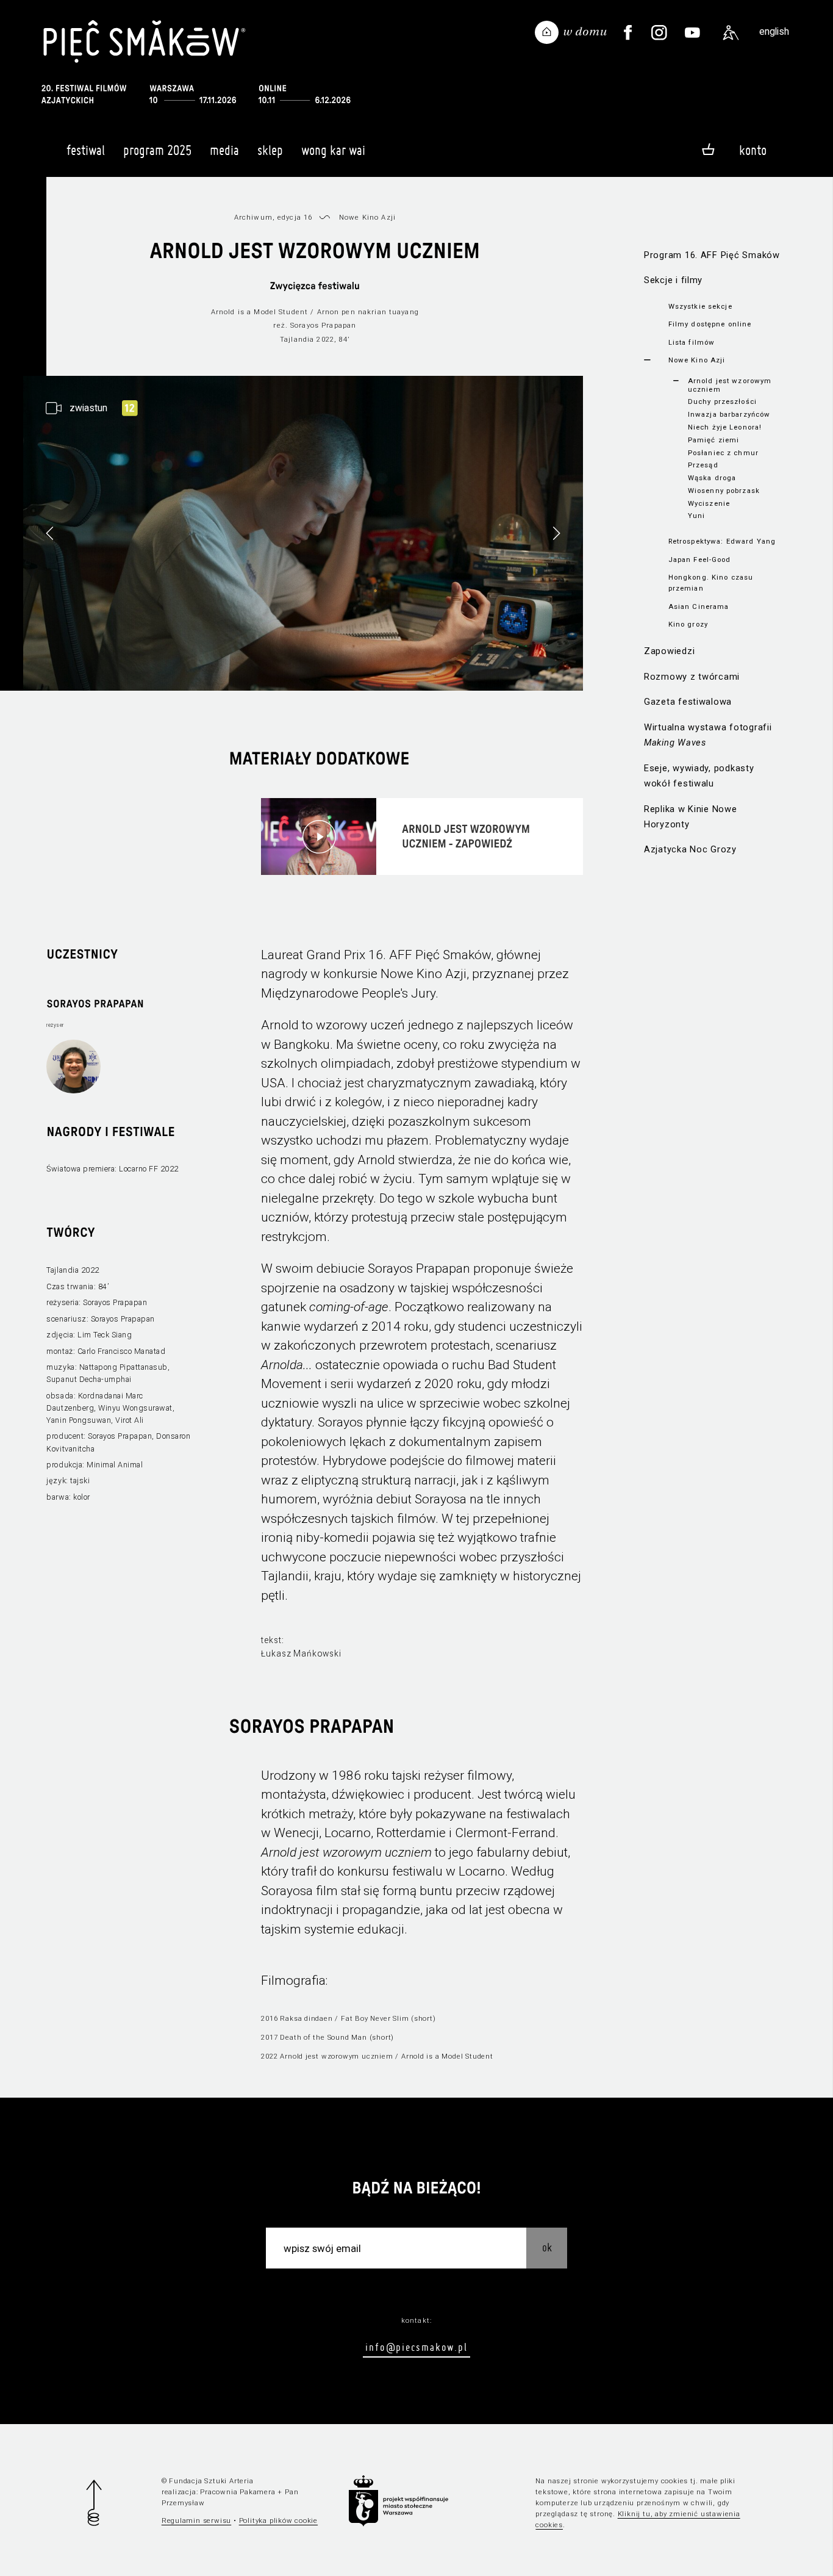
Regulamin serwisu (197, 2520)
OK (547, 2247)
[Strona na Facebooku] (628, 33)
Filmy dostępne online (710, 324)
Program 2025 (157, 150)
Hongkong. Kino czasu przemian (711, 583)
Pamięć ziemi (714, 440)
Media (224, 150)
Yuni (697, 516)
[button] (556, 533)
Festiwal (86, 150)
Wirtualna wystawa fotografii (708, 735)
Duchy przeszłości (722, 401)
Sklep (270, 150)
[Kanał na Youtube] (693, 33)
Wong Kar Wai (333, 150)
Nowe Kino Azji (697, 360)
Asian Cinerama (699, 606)
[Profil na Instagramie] (659, 33)
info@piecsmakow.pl (416, 2347)
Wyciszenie (709, 503)
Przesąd (703, 465)
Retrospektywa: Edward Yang (722, 541)
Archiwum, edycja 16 (273, 217)
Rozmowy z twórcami (692, 677)
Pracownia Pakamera (238, 2492)
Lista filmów (692, 342)
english (774, 31)
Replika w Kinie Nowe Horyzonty (691, 817)
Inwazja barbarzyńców (729, 414)
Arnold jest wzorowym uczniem (730, 385)
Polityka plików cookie (278, 2520)
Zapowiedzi (669, 651)
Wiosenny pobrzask (724, 491)
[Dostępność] (731, 33)
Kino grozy (688, 624)
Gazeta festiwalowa (688, 702)
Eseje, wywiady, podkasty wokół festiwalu (699, 776)
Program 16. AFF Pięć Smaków (712, 255)
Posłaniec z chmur (723, 453)
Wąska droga (712, 478)
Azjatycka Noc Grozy (690, 849)
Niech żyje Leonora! (725, 427)
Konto (753, 150)
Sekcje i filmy (673, 280)
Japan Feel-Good (700, 559)
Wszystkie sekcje (700, 306)
